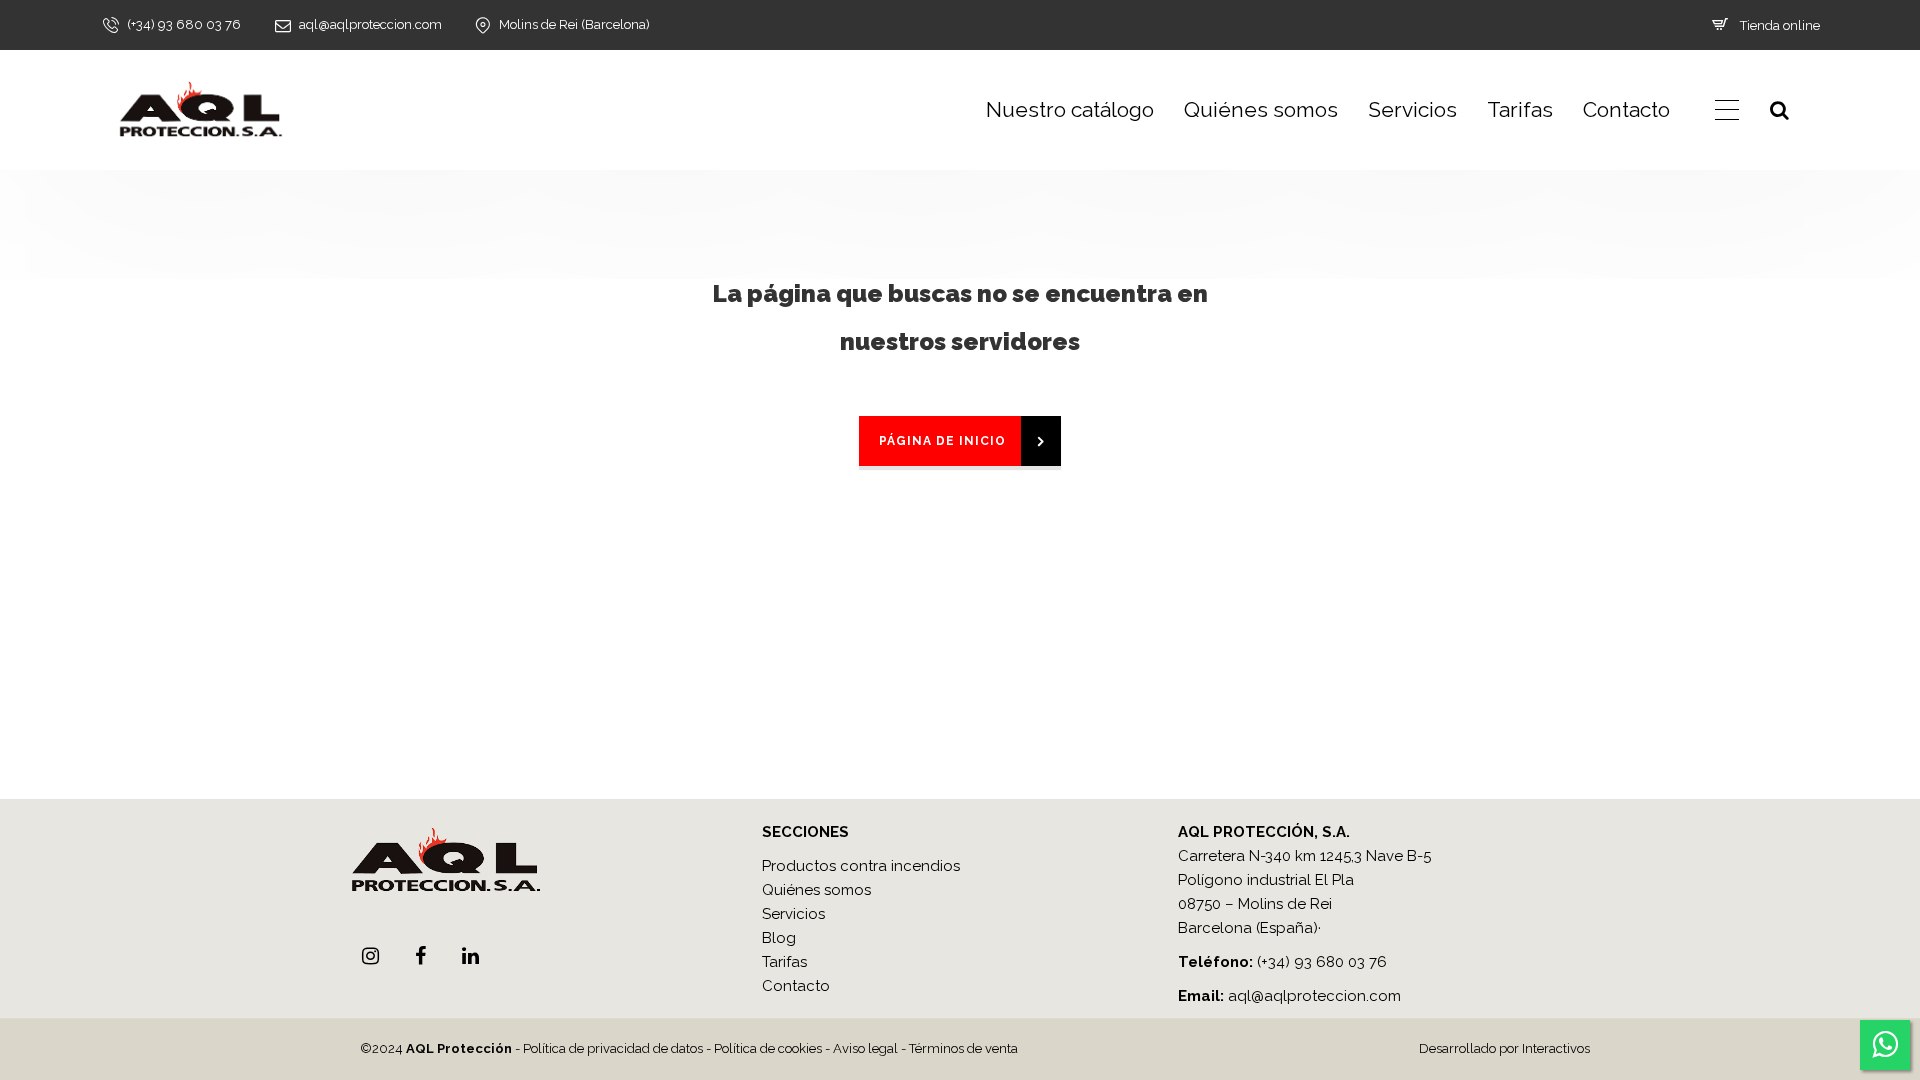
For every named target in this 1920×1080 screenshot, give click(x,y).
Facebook (420, 956)
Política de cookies (768, 1048)
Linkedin (470, 956)
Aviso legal (865, 1048)
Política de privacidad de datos (613, 1048)
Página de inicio (942, 441)
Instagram (370, 956)
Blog (779, 938)
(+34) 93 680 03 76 (1322, 962)
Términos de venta (963, 1048)
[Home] (200, 110)
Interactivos (1556, 1048)
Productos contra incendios (861, 866)
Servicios (1412, 109)
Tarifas (1520, 109)
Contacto (1626, 109)
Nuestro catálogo (1070, 109)
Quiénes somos (1261, 109)
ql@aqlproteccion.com (1319, 996)
